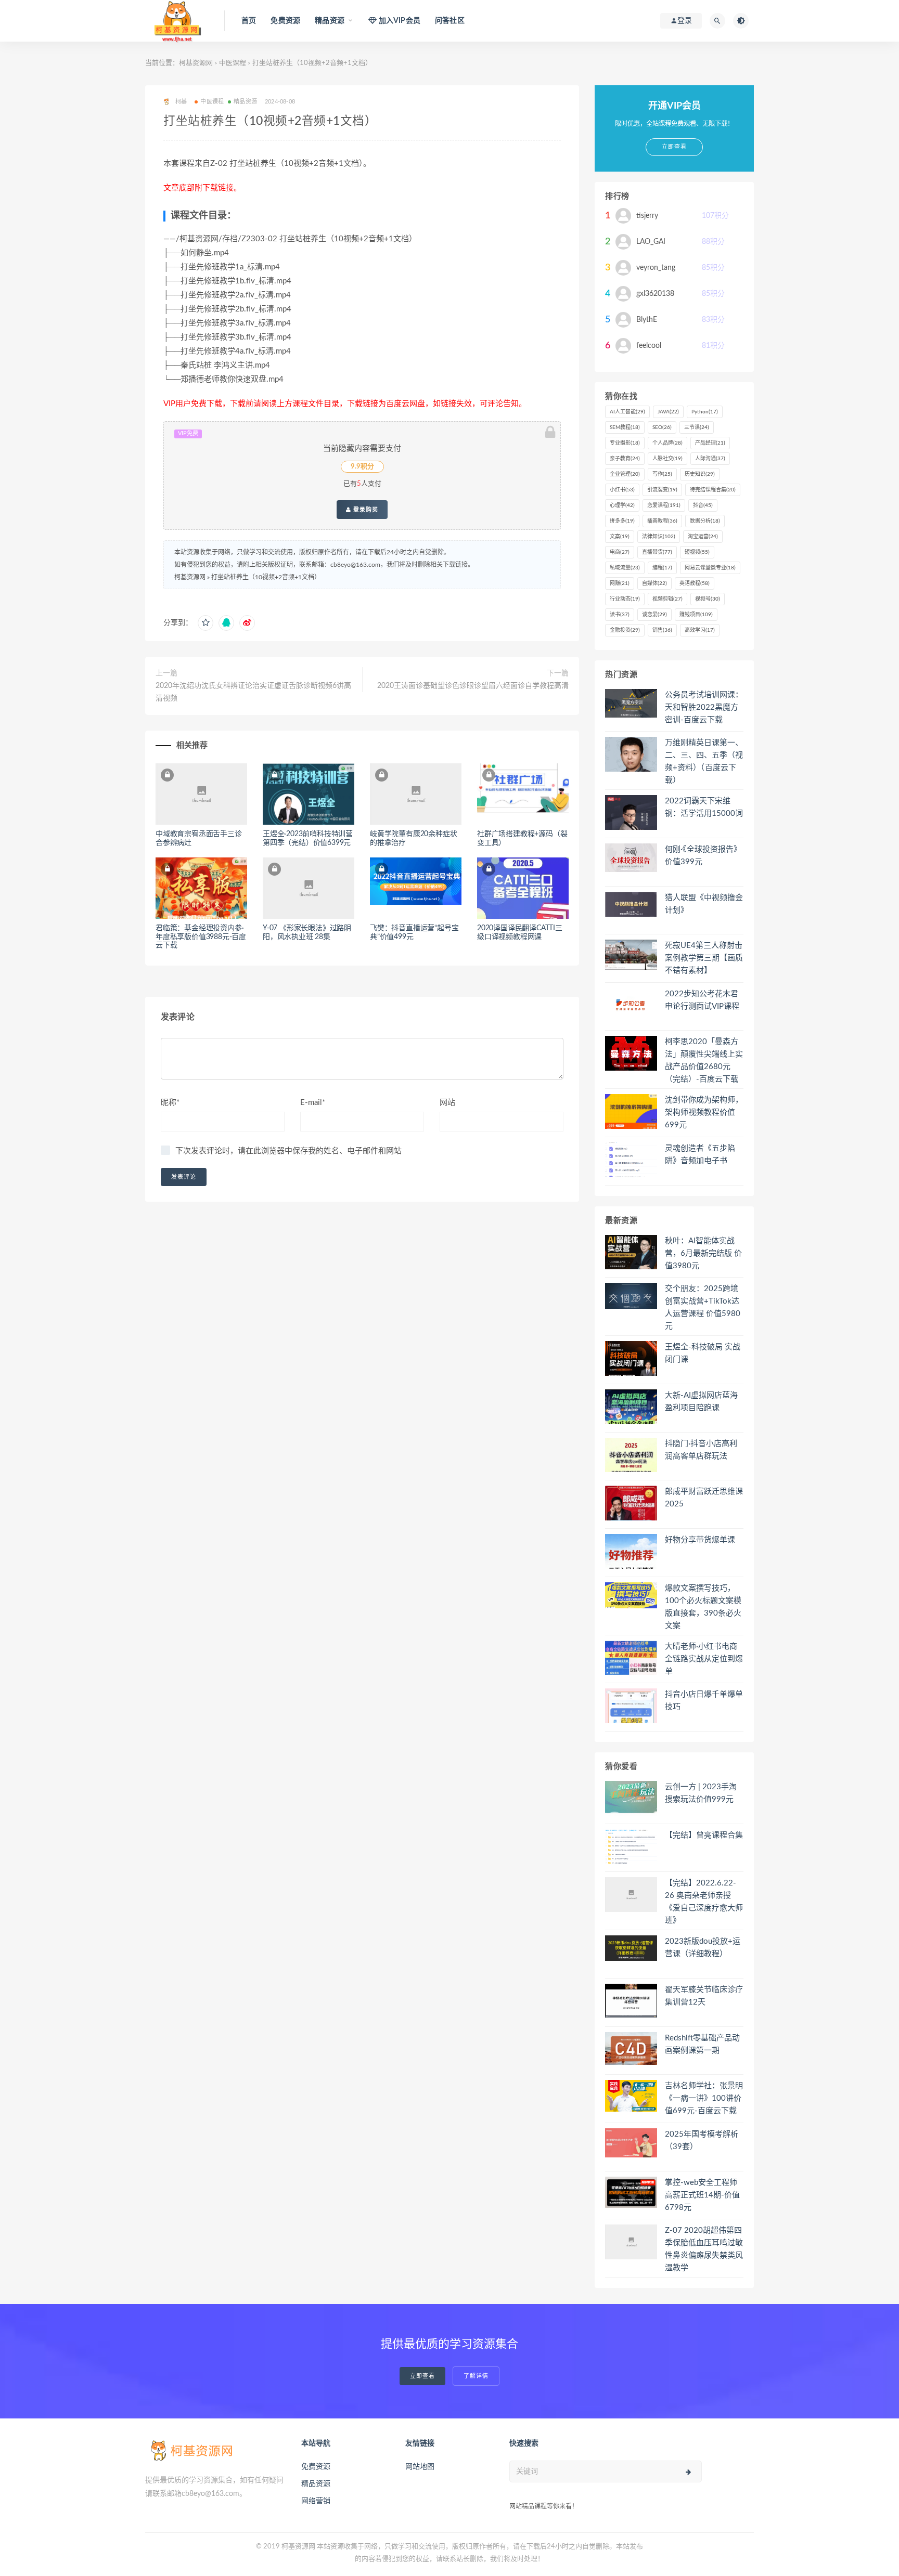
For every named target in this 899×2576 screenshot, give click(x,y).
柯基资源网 (196, 63)
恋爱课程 (664, 505)
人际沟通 (710, 459)
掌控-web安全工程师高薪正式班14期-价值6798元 (702, 2195)
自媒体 (654, 583)
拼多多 (622, 521)
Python (705, 412)
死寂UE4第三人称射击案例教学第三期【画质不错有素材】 (704, 958)
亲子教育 (625, 459)
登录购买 (365, 510)
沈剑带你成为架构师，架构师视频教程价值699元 (704, 1113)
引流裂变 (662, 490)
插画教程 (662, 521)
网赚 (620, 583)
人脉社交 (667, 459)
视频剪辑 (667, 599)
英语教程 (695, 583)
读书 (620, 615)
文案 (620, 537)
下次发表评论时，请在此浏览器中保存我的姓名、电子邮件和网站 (288, 1151)
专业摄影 (625, 443)
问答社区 (450, 21)
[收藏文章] (206, 623)
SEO (662, 427)
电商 (620, 552)
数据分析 (705, 521)
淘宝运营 (703, 537)
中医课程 (233, 63)
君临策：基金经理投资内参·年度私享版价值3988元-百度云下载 (201, 937)
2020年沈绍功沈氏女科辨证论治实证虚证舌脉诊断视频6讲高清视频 (253, 692)
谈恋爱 (654, 615)
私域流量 (625, 568)
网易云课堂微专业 (710, 568)
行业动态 (625, 599)
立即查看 (422, 2376)
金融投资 (625, 630)
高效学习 (700, 630)
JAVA (668, 412)
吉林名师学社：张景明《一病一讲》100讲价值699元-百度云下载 (704, 2098)
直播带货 (657, 552)
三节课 (697, 427)
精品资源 (245, 102)
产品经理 (710, 443)
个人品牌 (667, 443)
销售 (662, 630)
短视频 (697, 552)
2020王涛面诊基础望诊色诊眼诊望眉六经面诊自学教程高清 (473, 686)
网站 (447, 1103)
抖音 (703, 505)
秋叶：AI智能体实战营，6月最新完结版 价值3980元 (703, 1253)
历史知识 (700, 474)
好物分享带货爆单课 (700, 1540)
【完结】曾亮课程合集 (704, 1835)
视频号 (708, 599)
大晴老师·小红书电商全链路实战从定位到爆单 (704, 1659)
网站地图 (420, 2467)
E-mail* (313, 1103)
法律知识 (659, 537)
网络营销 (316, 2501)
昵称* (170, 1103)
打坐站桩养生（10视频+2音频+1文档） (266, 577)
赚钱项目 (696, 615)
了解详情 (476, 2376)
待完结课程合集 (713, 490)
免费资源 (285, 21)
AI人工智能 (627, 412)
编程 (662, 568)
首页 (249, 21)
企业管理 (625, 474)
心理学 (622, 505)
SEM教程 (625, 427)
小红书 (622, 490)
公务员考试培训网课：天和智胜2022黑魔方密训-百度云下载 (704, 707)
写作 (662, 474)
